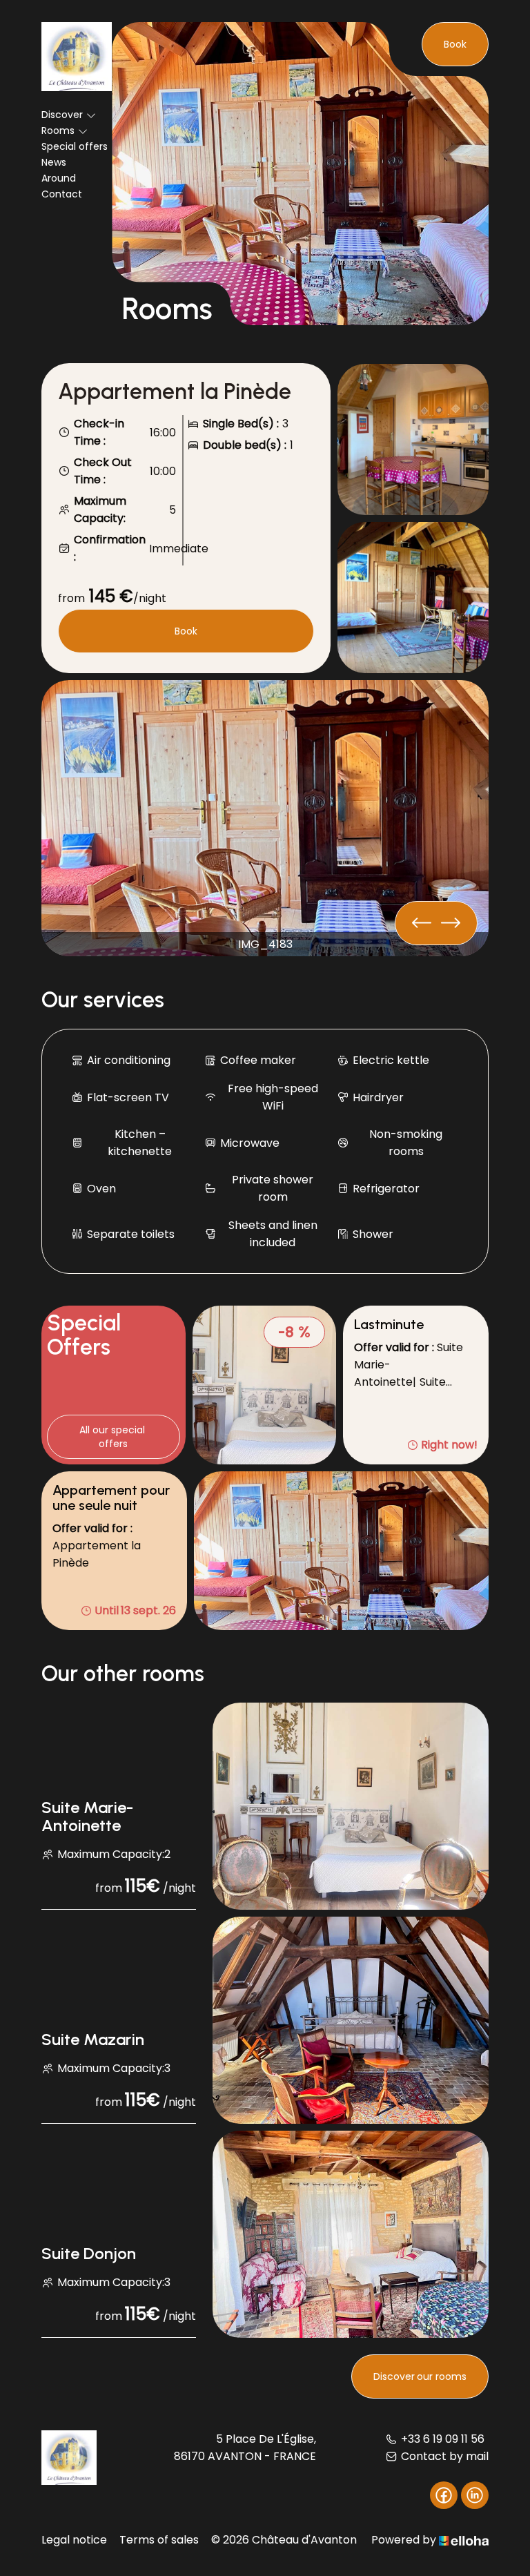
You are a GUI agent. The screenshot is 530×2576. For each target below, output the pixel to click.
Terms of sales (159, 2540)
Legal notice (74, 2540)
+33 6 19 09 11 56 (443, 2439)
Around (59, 178)
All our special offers (114, 1437)
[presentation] (451, 923)
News (54, 162)
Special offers (75, 146)
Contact (62, 194)
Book (455, 44)
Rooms (58, 130)
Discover (62, 115)
